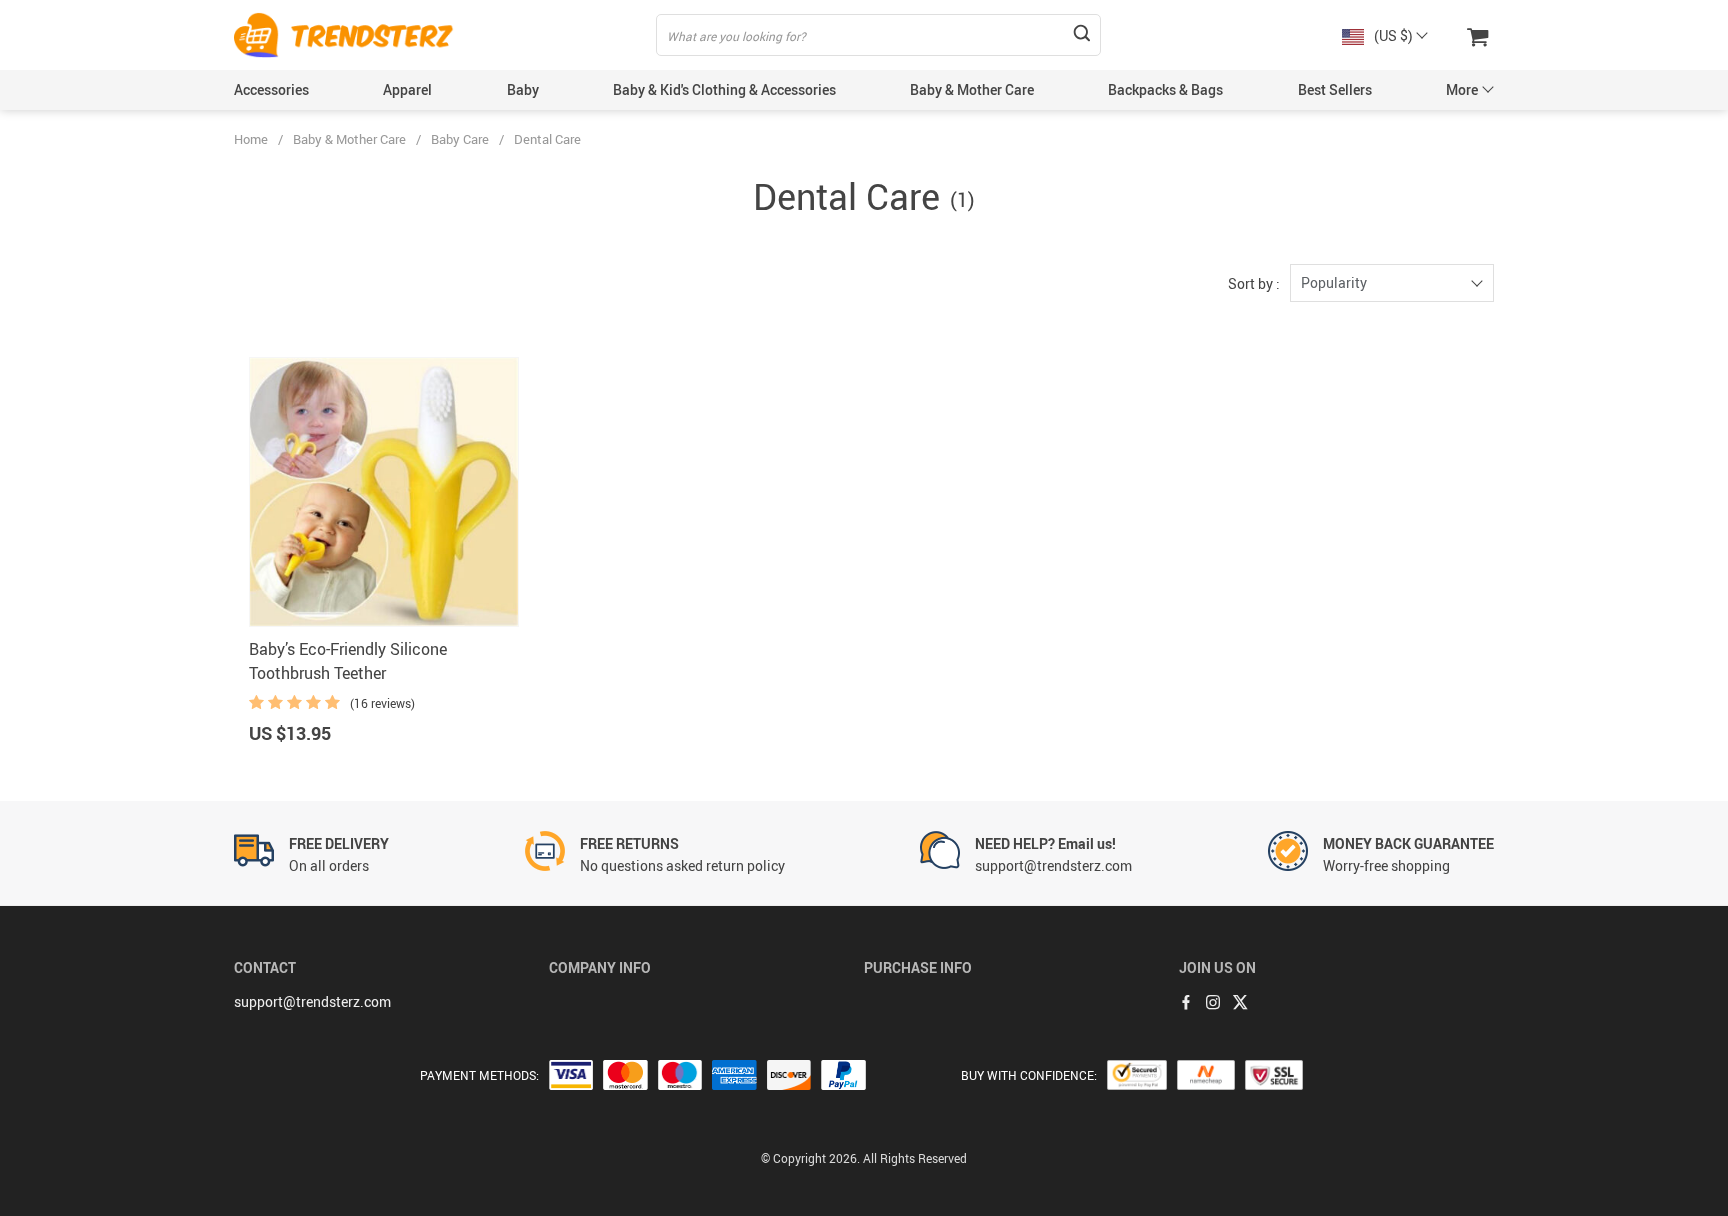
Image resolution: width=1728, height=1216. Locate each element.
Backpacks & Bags (1165, 89)
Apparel (407, 89)
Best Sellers (1335, 89)
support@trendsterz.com (312, 1001)
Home (251, 139)
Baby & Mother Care (972, 89)
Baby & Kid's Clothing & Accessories (724, 89)
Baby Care (460, 139)
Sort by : (1254, 283)
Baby (523, 89)
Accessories (271, 89)
